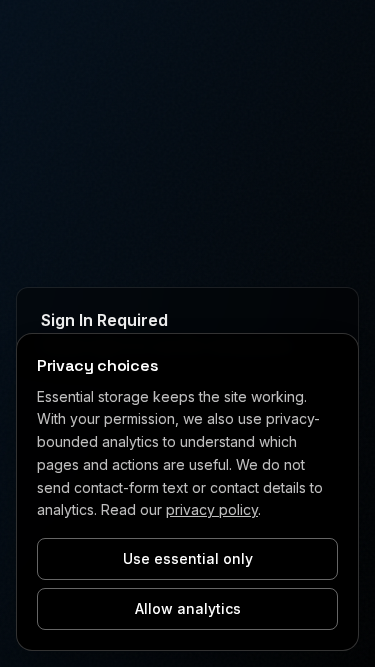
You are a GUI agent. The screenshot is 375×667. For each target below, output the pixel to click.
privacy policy (212, 509)
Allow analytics (188, 608)
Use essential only (188, 558)
